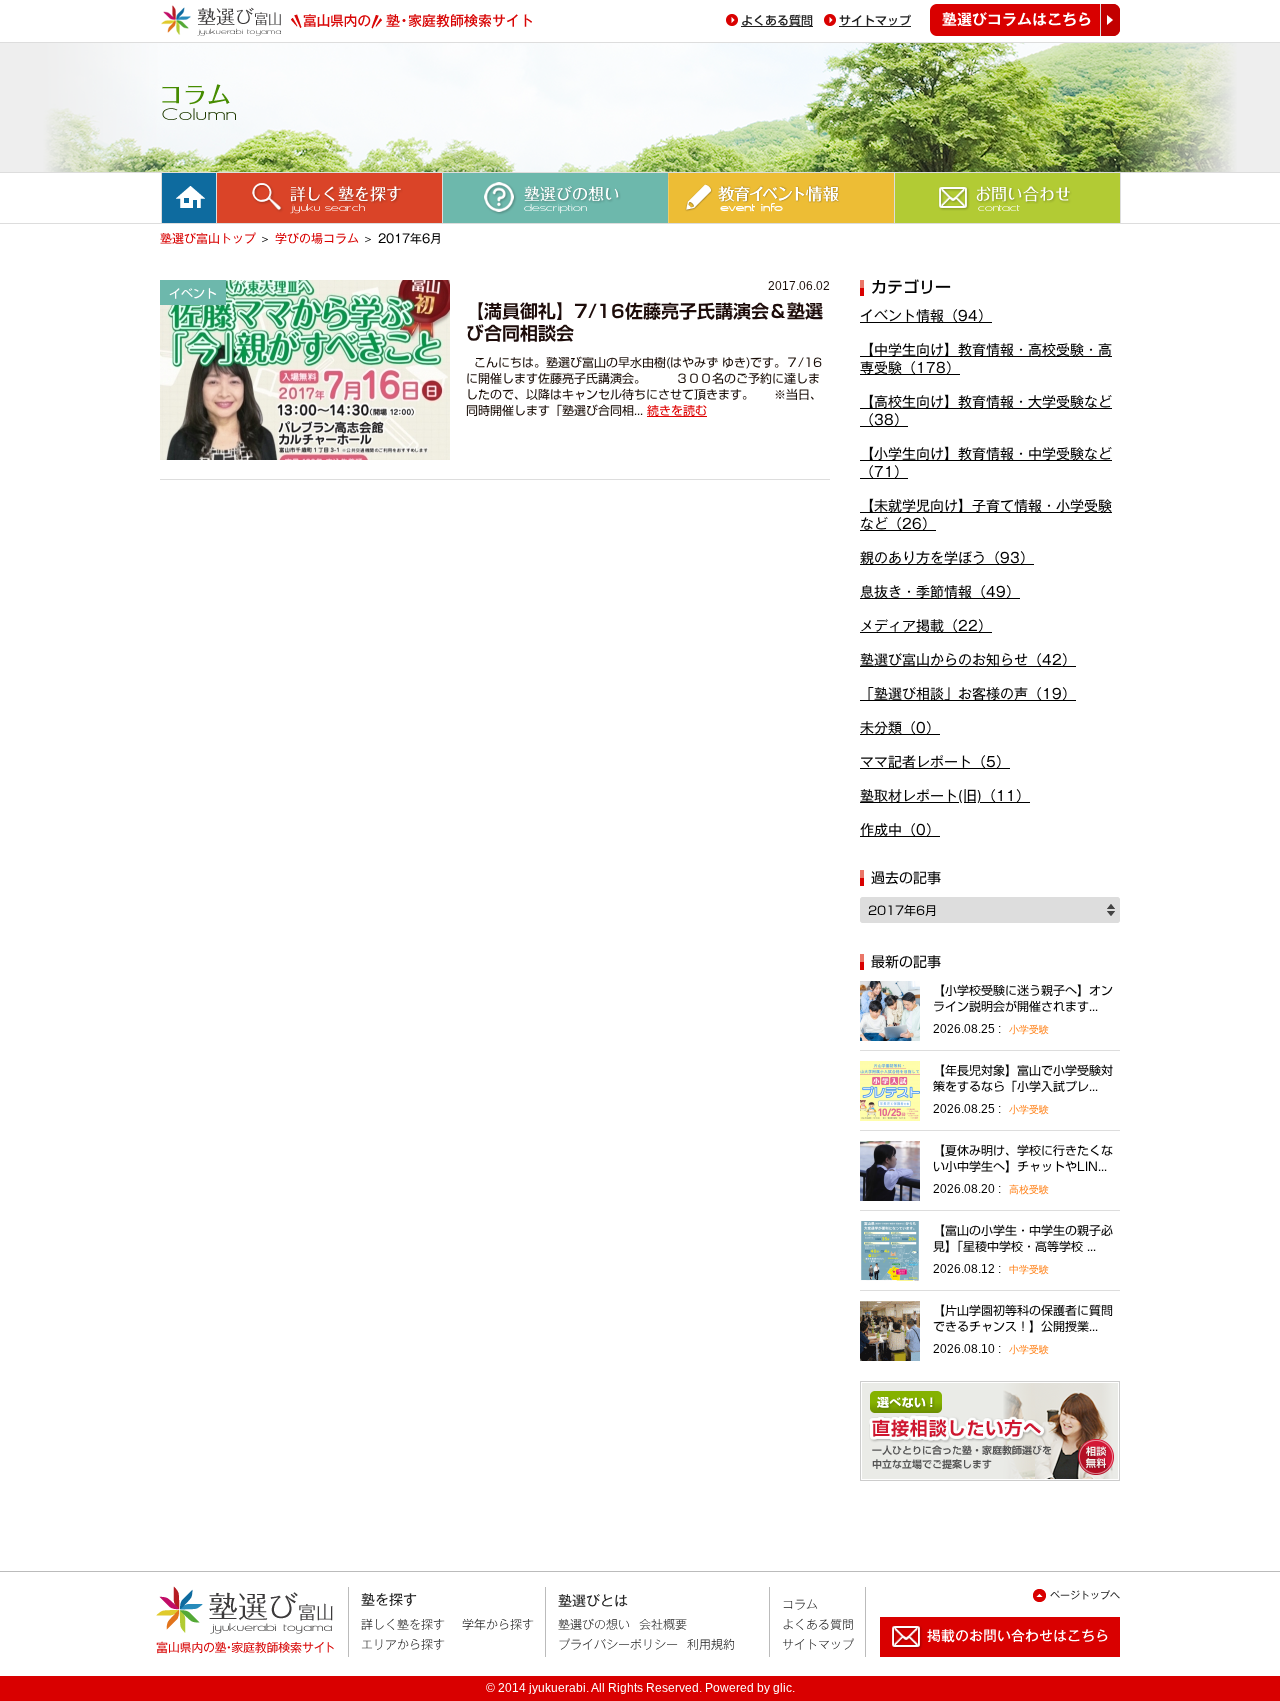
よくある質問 (777, 20)
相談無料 (990, 1431)
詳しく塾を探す (403, 1624)
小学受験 (1029, 1029)
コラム (800, 1604)
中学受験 (1029, 1269)
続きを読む (677, 410)
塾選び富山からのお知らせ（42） (968, 660)
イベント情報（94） (926, 316)
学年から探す (498, 1624)
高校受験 (1029, 1189)
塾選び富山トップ (208, 238)
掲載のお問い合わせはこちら (984, 1665)
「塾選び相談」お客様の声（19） (968, 694)
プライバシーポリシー (618, 1644)
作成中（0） (900, 830)
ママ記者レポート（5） (935, 762)
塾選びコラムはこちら (1025, 20)
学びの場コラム (317, 238)
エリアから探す (403, 1644)
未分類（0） (900, 728)
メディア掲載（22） (926, 626)
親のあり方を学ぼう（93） (947, 558)
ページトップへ (1085, 1595)
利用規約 (711, 1644)
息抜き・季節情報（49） (940, 592)
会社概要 (663, 1624)
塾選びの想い (594, 1624)
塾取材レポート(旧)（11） (945, 796)
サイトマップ (875, 20)
